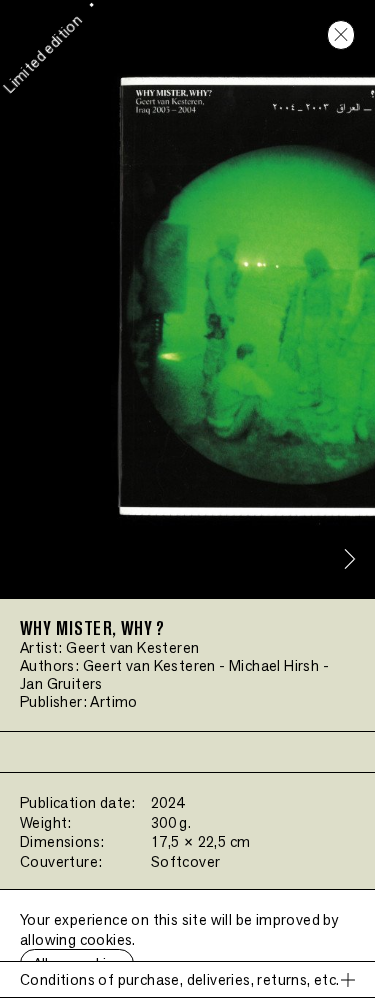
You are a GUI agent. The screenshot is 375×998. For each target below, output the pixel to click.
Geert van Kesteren (132, 647)
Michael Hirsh (274, 665)
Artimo (113, 701)
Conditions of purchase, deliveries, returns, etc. (180, 979)
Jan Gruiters (61, 683)
